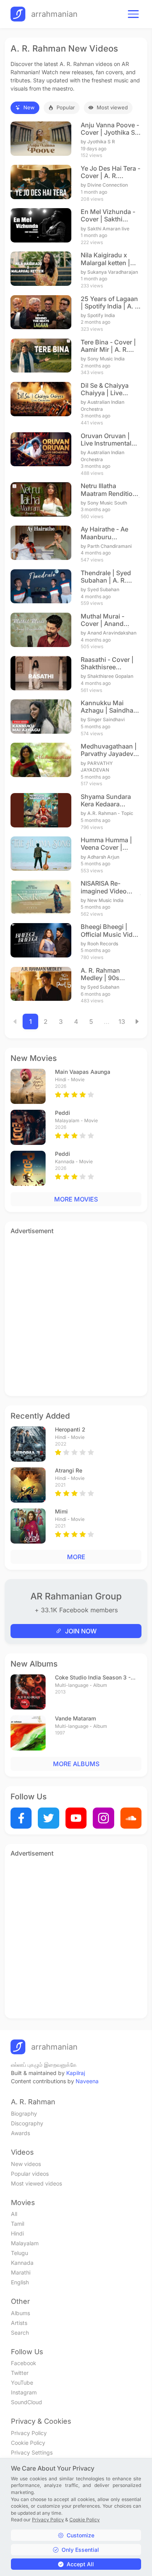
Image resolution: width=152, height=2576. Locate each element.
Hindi (17, 2233)
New (29, 107)
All (14, 2214)
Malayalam (25, 2243)
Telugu (19, 2253)
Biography (24, 2113)
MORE (76, 1557)
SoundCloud (27, 2402)
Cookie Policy (28, 2443)
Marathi (21, 2272)
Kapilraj (76, 2073)
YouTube (22, 2383)
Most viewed (112, 107)
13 (122, 1021)
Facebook (24, 2363)
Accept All (80, 2564)
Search (20, 2333)
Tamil (18, 2224)
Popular (66, 107)
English (20, 2282)
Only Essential (80, 2550)
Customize (80, 2535)
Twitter (20, 2373)
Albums (20, 2313)
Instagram (24, 2392)
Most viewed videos (36, 2183)
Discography (27, 2123)
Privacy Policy (29, 2433)
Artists (19, 2323)
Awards (20, 2133)
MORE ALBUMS (76, 1764)
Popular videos (30, 2174)
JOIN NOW (81, 1631)
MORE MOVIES (76, 1199)
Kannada (22, 2263)
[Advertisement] (76, 1314)
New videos (26, 2164)
